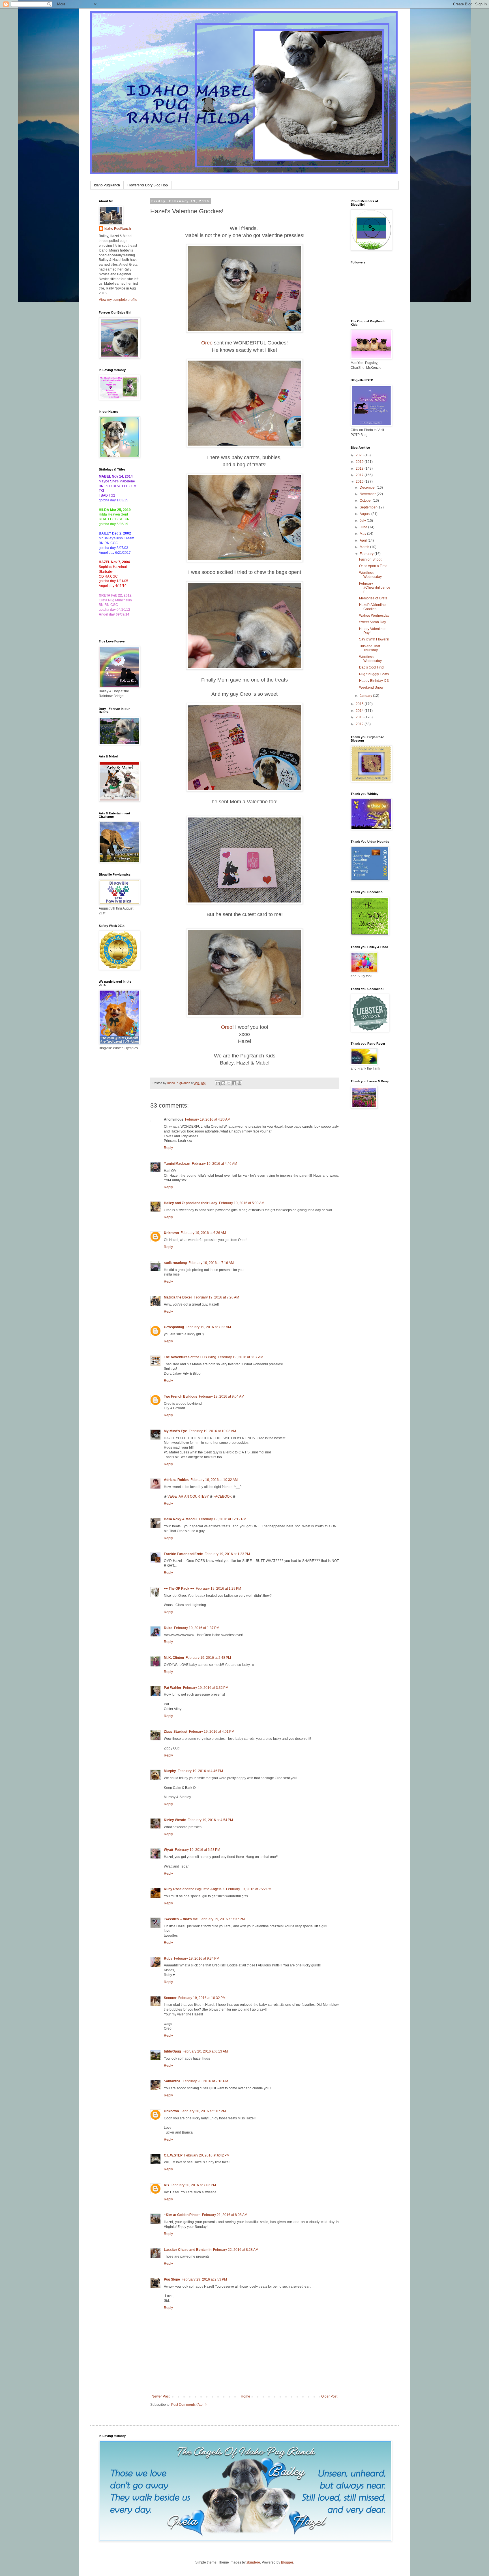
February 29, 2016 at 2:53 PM (204, 2279)
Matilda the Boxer (178, 1297)
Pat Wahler (173, 1688)
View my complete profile (118, 300)
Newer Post (161, 2396)
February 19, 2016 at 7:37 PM (222, 1919)
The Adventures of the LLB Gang (190, 1357)
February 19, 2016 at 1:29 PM (218, 1589)
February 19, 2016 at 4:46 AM (215, 1164)
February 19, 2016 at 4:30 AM (208, 1119)
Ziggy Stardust (176, 1732)
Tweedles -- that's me (181, 1919)
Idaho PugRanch (107, 185)
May (363, 534)
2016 (360, 482)
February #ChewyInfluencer (375, 588)
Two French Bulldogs (181, 1396)
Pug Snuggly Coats (374, 674)
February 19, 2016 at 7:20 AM (216, 1297)
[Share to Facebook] (234, 1083)
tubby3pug (172, 2051)
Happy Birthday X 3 (374, 681)
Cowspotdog (174, 1327)
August (365, 514)
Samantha (172, 2081)
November (368, 494)
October (366, 501)
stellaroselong (175, 1263)
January (366, 696)
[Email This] (218, 1083)
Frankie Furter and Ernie (183, 1554)
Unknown (171, 1233)
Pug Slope (172, 2279)
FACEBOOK (223, 1496)
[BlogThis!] (223, 1083)
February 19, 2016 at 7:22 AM (208, 1327)
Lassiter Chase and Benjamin (188, 2250)
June (364, 527)
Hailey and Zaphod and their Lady (191, 1203)
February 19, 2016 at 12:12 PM (223, 1519)
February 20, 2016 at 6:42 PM (207, 2155)
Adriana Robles (176, 1480)
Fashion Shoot (370, 559)
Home (245, 2396)
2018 (360, 469)
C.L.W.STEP (173, 2155)
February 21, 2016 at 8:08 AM (225, 2215)
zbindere (253, 2562)
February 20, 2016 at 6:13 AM (205, 2051)
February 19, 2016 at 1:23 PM (227, 1554)
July (363, 521)
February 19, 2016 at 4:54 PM (210, 1820)
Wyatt (169, 1850)
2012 (360, 724)
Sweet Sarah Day (373, 622)
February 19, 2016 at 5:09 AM (242, 1203)
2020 (360, 455)
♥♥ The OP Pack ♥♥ (179, 1589)
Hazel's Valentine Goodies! (372, 607)
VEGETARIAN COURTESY (188, 1496)
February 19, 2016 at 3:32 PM (206, 1688)
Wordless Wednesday (370, 575)
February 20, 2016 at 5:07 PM (203, 2111)
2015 (360, 704)
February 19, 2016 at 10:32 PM (202, 1998)
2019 (360, 462)
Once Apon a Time (373, 566)
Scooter (170, 1998)
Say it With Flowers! (374, 639)
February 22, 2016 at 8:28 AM (236, 2250)
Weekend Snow (371, 687)
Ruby (168, 1958)
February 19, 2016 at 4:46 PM (200, 1771)
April (364, 540)
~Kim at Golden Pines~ (182, 2215)
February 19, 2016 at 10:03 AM (212, 1431)
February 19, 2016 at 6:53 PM (198, 1850)
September (369, 507)
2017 (360, 475)
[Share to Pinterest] (239, 1083)
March (365, 547)
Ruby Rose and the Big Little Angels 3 (194, 1889)
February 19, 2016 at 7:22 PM (249, 1889)
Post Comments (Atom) (189, 2405)
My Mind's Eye (175, 1431)
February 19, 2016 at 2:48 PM (208, 1658)
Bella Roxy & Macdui (181, 1519)
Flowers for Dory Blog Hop (148, 185)
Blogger (287, 2562)
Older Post (329, 2396)
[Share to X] (229, 1083)
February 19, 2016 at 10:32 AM (214, 1480)
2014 (360, 711)
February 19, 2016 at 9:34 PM (197, 1958)
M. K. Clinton (174, 1658)
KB (166, 2185)
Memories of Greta (373, 598)
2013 (360, 717)
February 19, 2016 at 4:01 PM (212, 1732)
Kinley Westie (175, 1820)
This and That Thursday (370, 648)
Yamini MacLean (177, 1164)
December (368, 487)
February (367, 554)
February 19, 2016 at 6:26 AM (203, 1233)
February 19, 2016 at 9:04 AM (222, 1396)
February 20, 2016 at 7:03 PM (193, 2185)
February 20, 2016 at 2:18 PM (205, 2081)
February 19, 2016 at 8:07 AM (241, 1357)
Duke (168, 1628)
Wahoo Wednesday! (375, 616)
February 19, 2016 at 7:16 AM (211, 1263)
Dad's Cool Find (371, 667)
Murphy (170, 1771)
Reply (168, 1148)
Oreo (207, 343)
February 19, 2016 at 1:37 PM (197, 1628)
